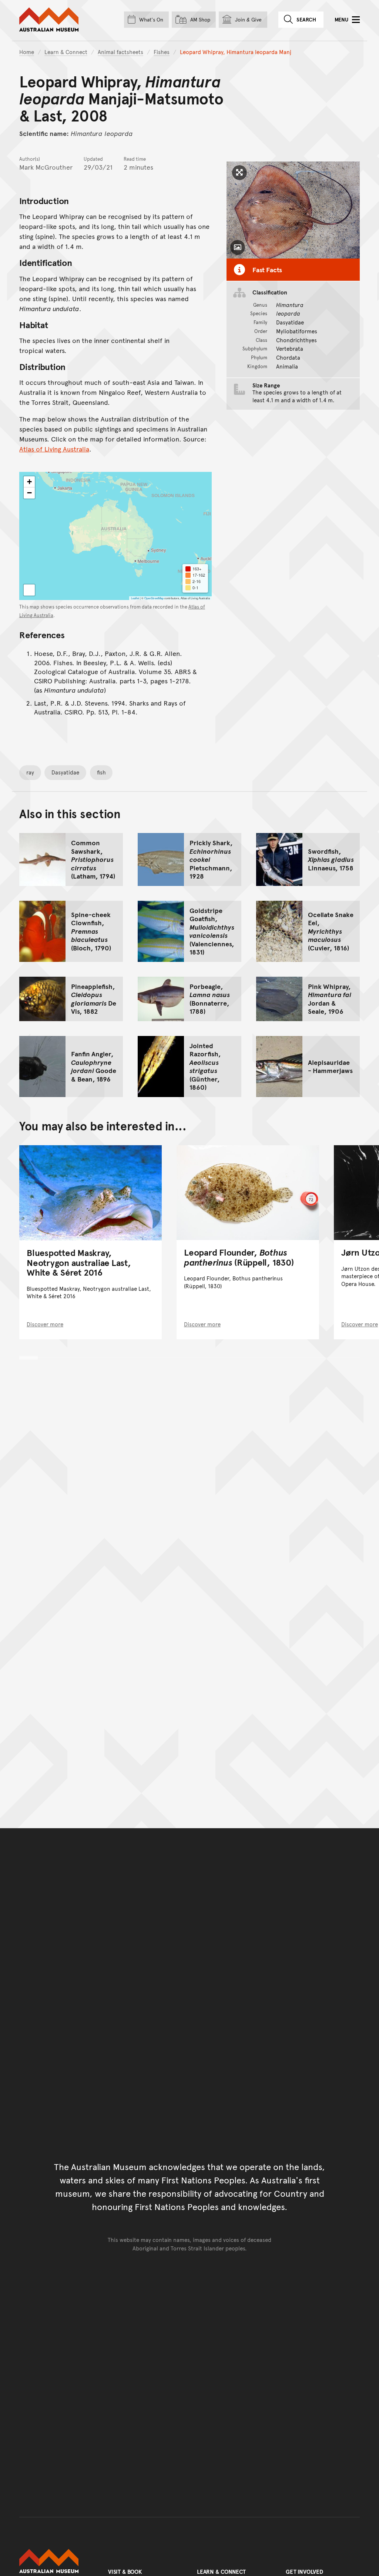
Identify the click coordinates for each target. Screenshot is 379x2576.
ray (30, 772)
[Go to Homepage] (56, 2561)
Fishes (162, 52)
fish (101, 772)
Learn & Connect (66, 52)
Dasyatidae (65, 772)
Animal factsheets (120, 52)
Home (27, 52)
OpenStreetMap (154, 598)
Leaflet (135, 598)
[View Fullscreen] (29, 590)
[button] (29, 482)
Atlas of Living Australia (54, 449)
